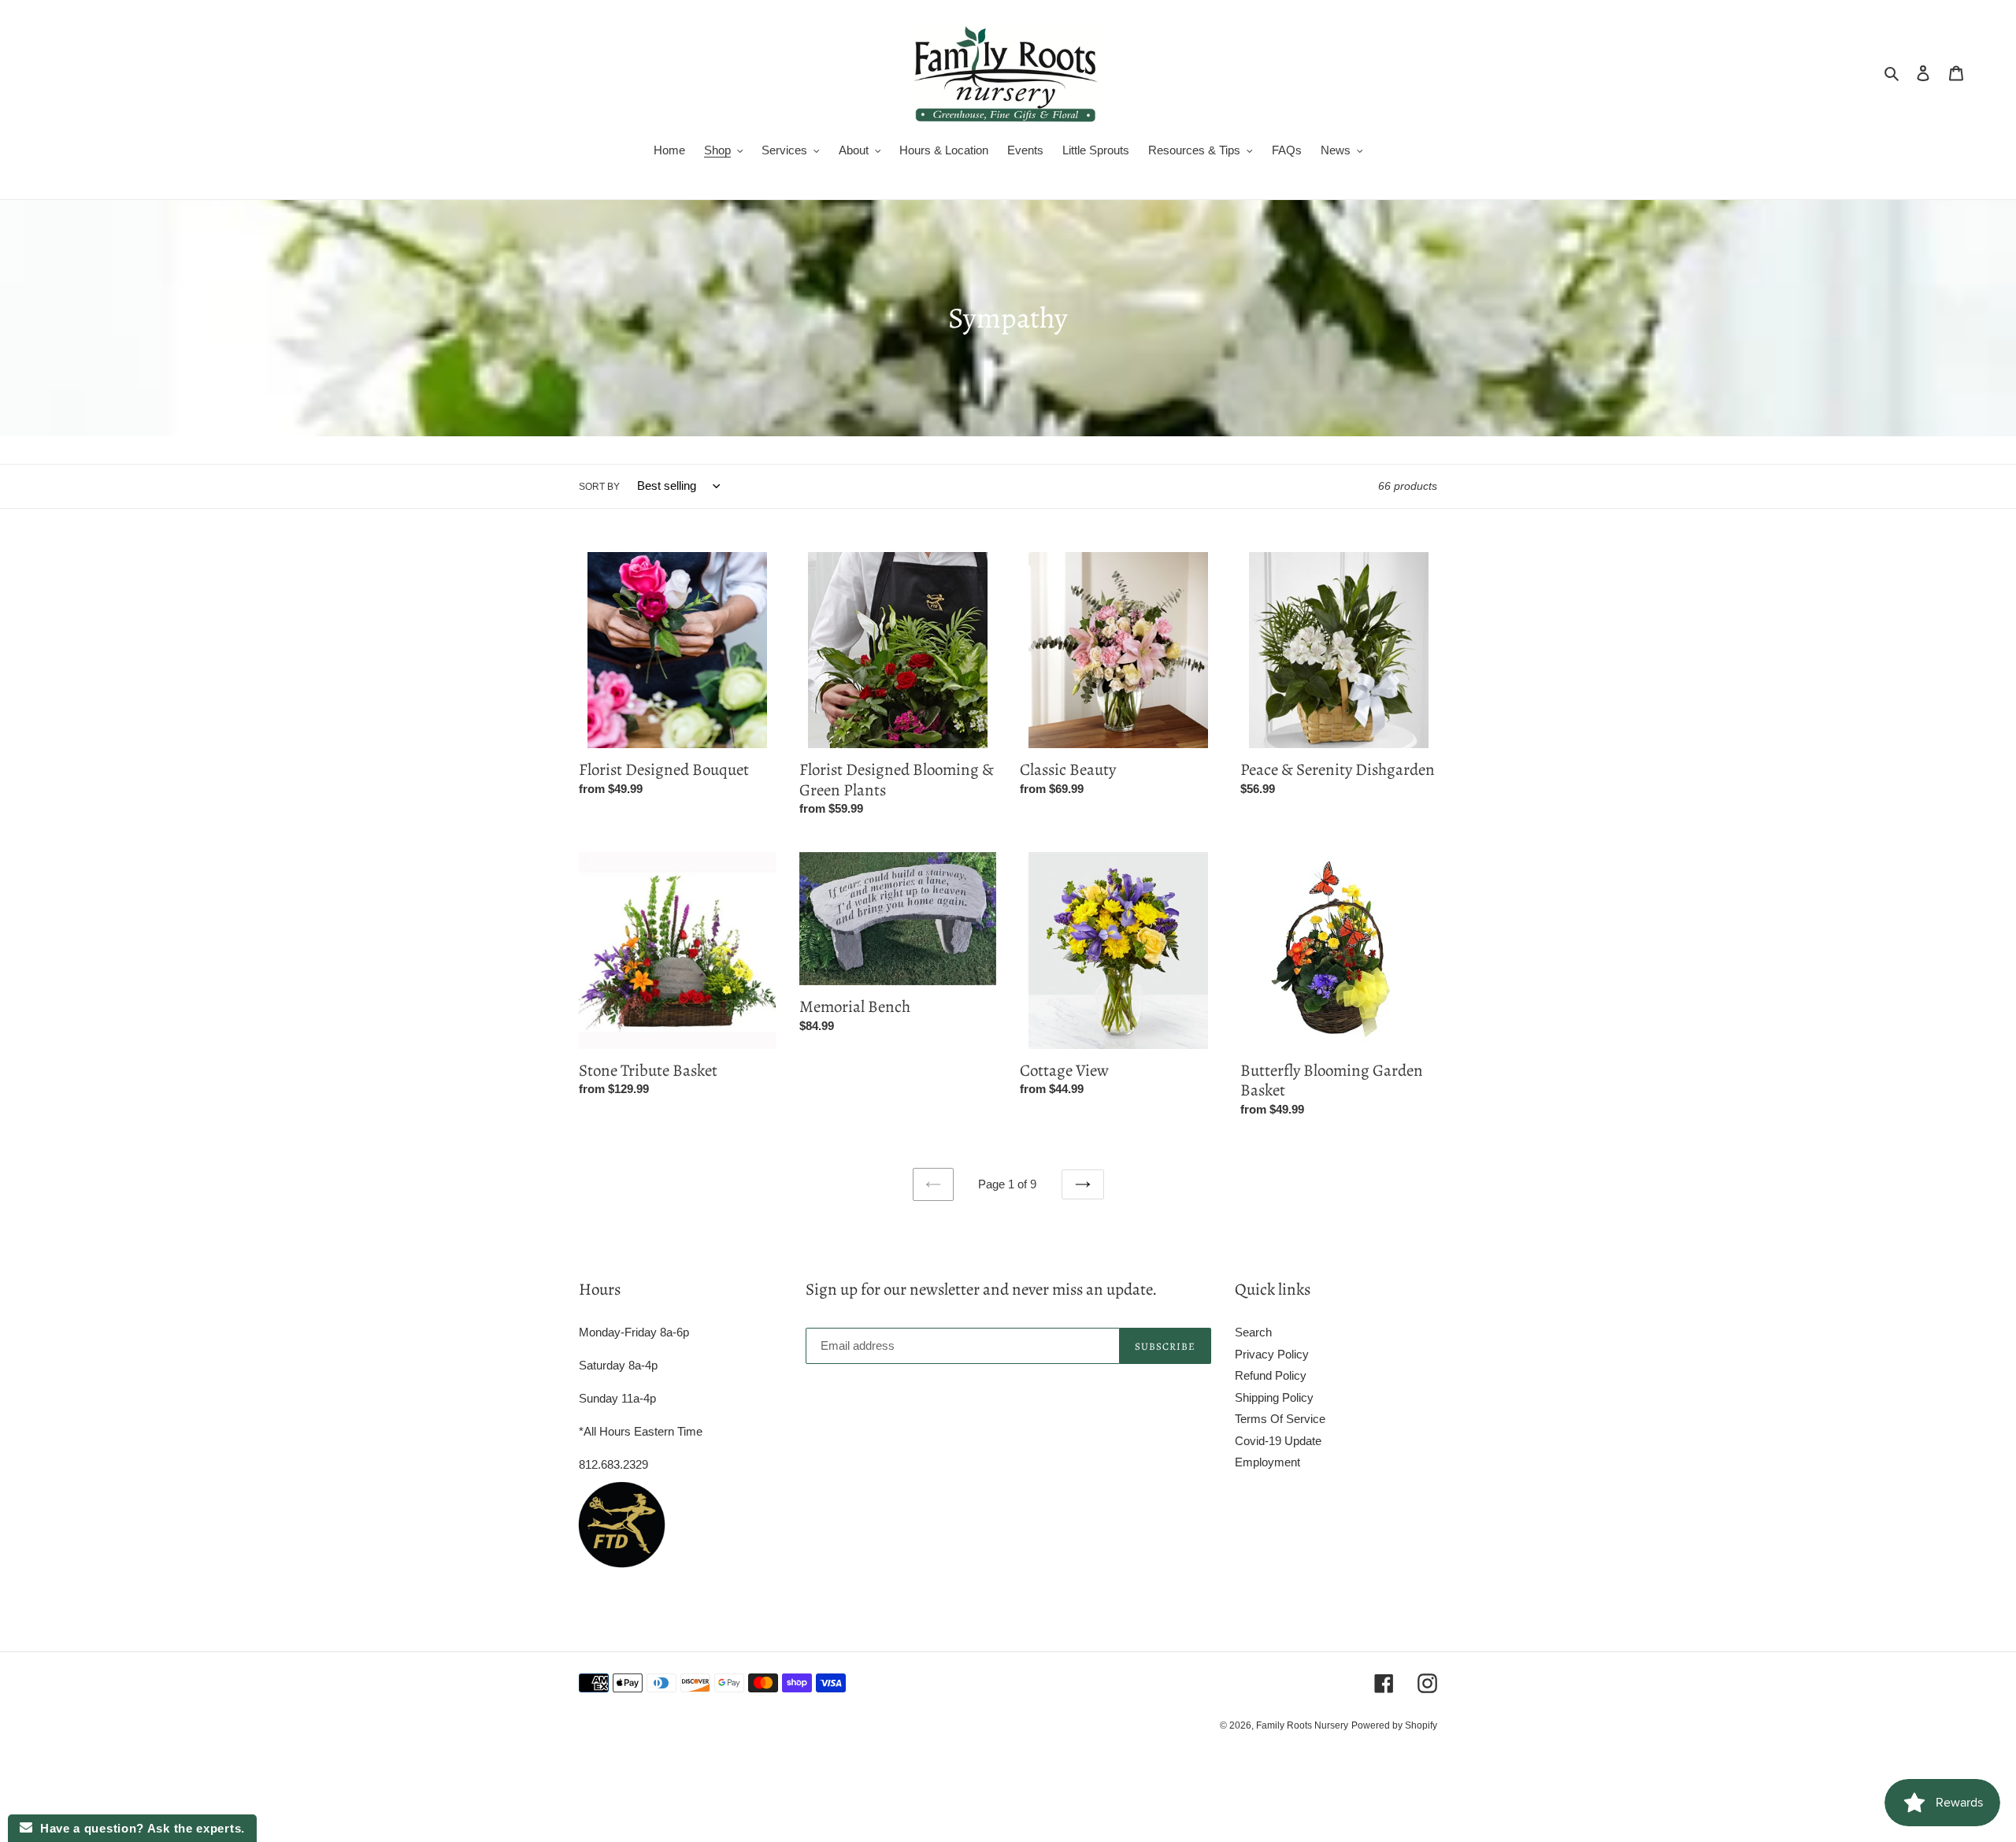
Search (1253, 1332)
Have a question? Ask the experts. (139, 1828)
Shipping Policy (1274, 1397)
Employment (1267, 1462)
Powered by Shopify (1394, 1725)
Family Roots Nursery (1302, 1725)
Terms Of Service (1280, 1419)
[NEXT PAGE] (1083, 1184)
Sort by (599, 487)
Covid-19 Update (1278, 1441)
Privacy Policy (1272, 1354)
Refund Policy (1271, 1375)
